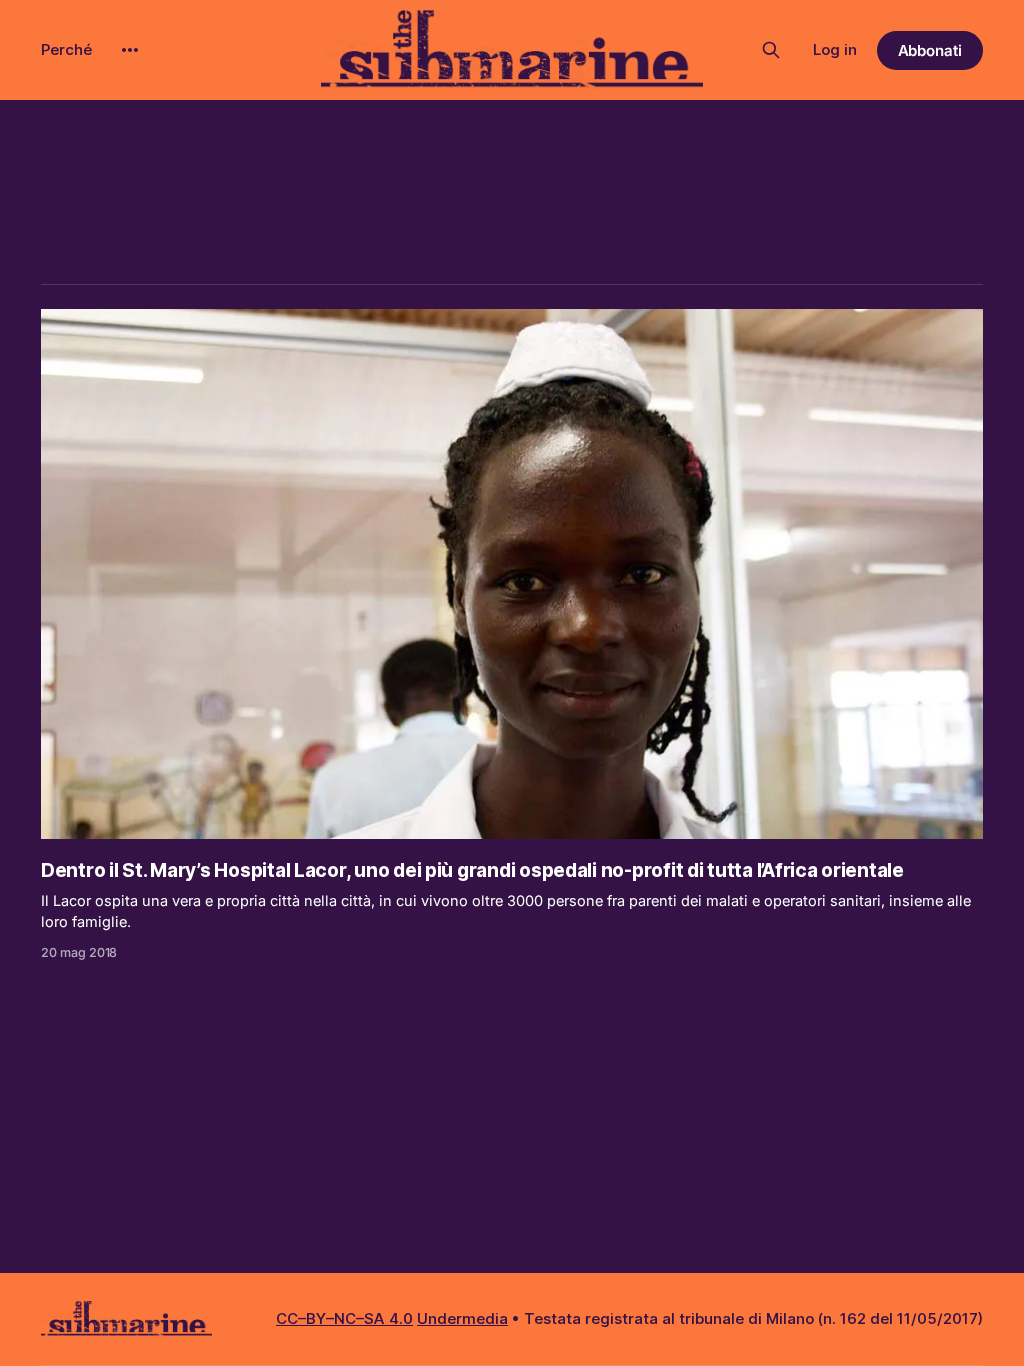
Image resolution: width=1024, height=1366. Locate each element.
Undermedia (462, 1318)
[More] (130, 50)
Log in (835, 49)
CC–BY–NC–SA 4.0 (344, 1318)
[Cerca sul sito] (771, 50)
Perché (66, 49)
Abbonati (930, 50)
